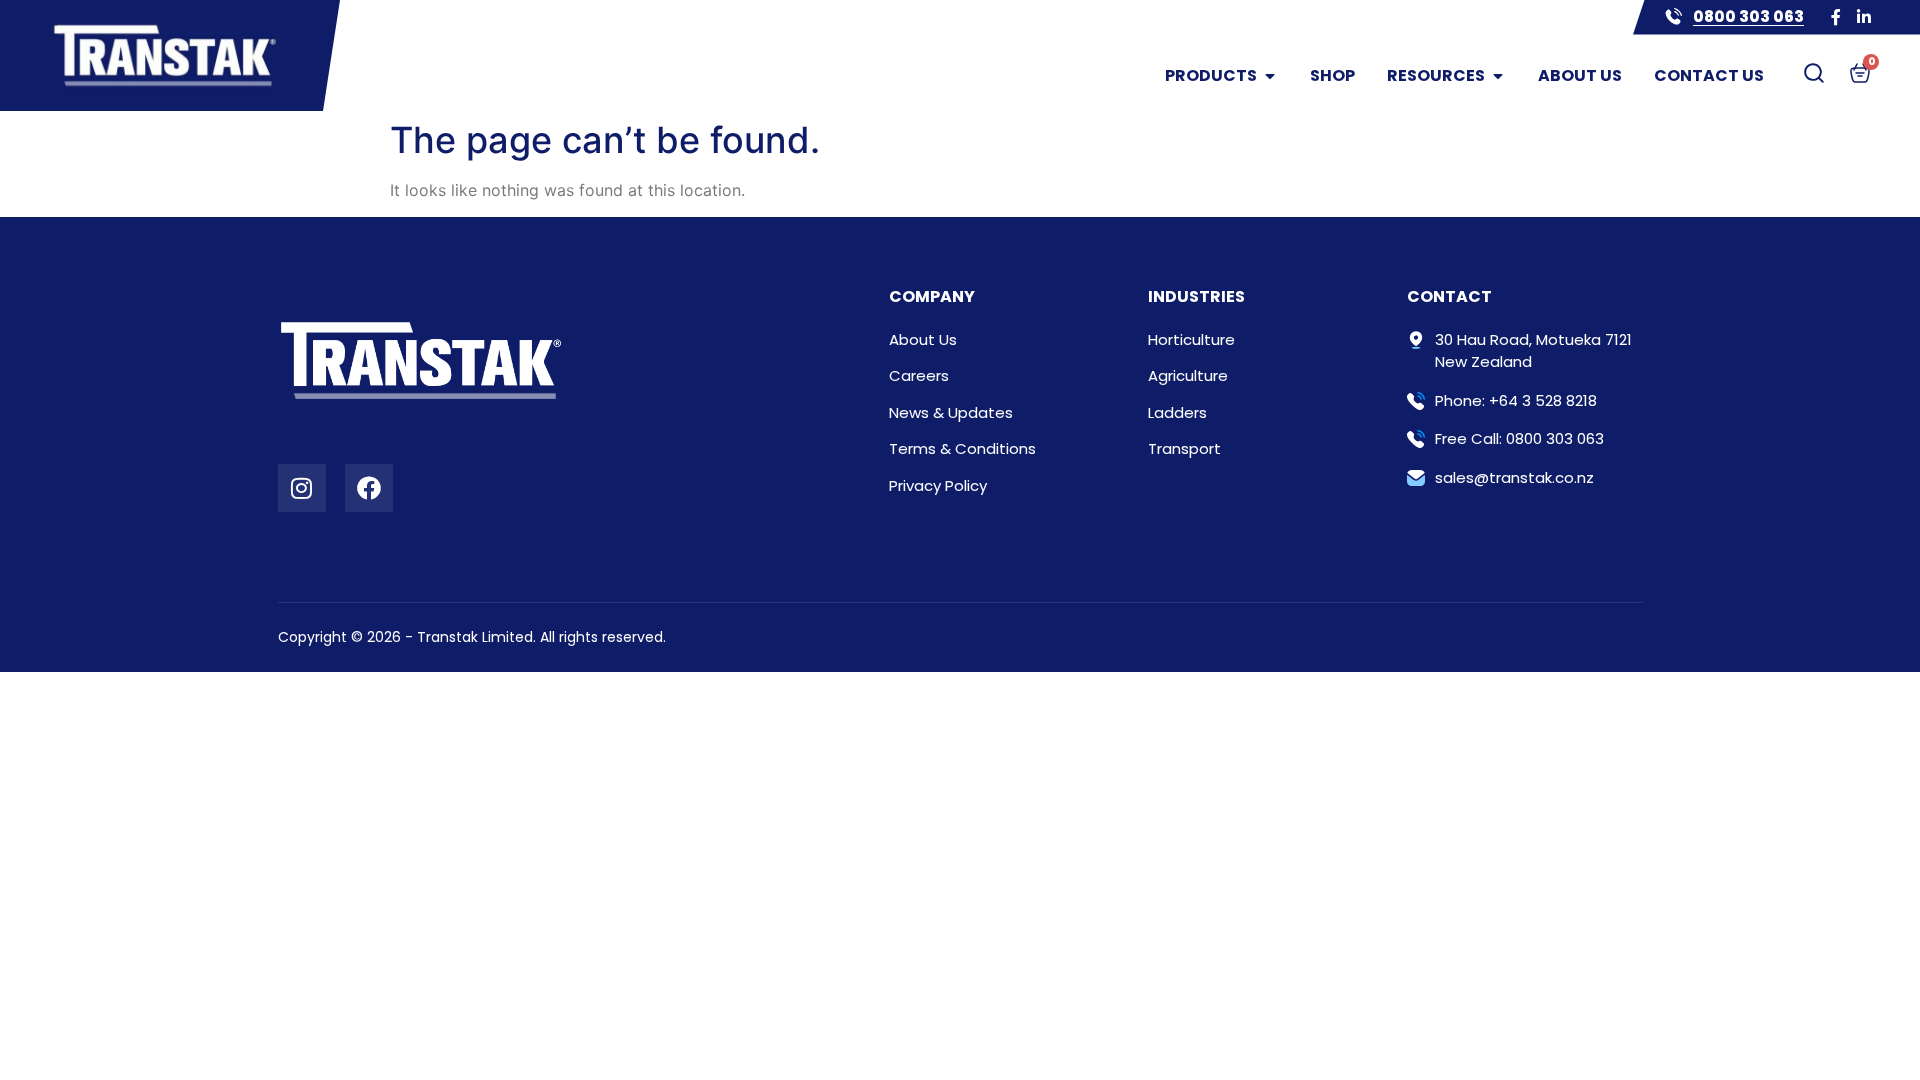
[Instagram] (302, 488)
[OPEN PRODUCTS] (1270, 76)
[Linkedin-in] (1864, 17)
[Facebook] (369, 488)
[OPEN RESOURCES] (1498, 76)
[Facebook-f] (1836, 17)
